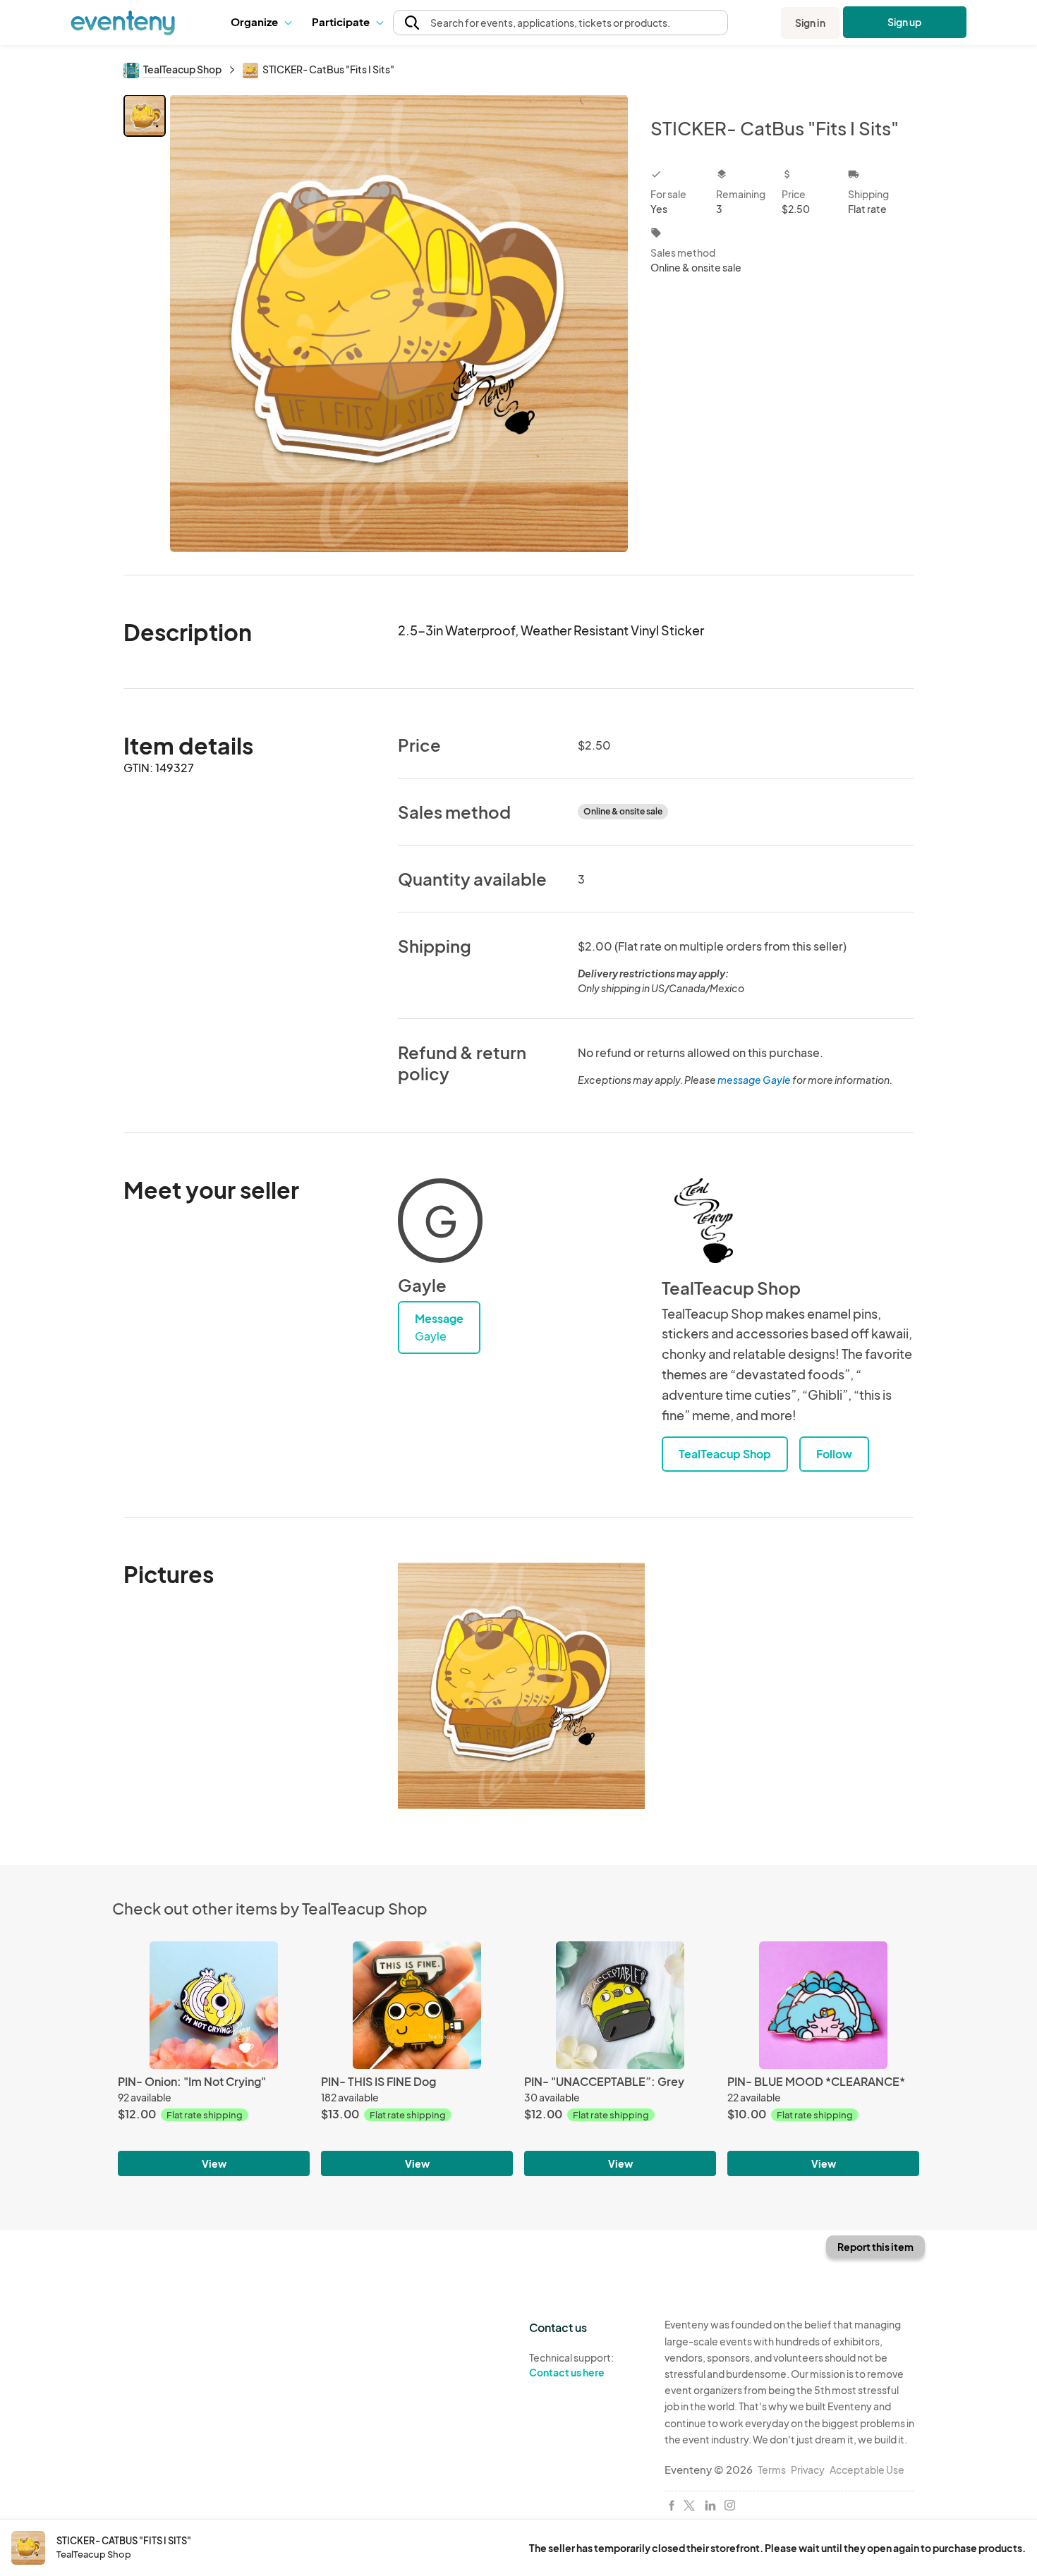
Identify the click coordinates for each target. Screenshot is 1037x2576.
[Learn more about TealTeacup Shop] (704, 1221)
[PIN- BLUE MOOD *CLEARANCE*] (823, 2005)
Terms (772, 2470)
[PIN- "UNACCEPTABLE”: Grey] (620, 2005)
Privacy (808, 2470)
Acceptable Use (867, 2470)
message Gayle (754, 1080)
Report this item (875, 2247)
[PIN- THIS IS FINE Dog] (417, 2005)
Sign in (810, 23)
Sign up (905, 22)
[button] (261, 23)
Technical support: (571, 2365)
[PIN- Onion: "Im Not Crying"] (214, 2005)
